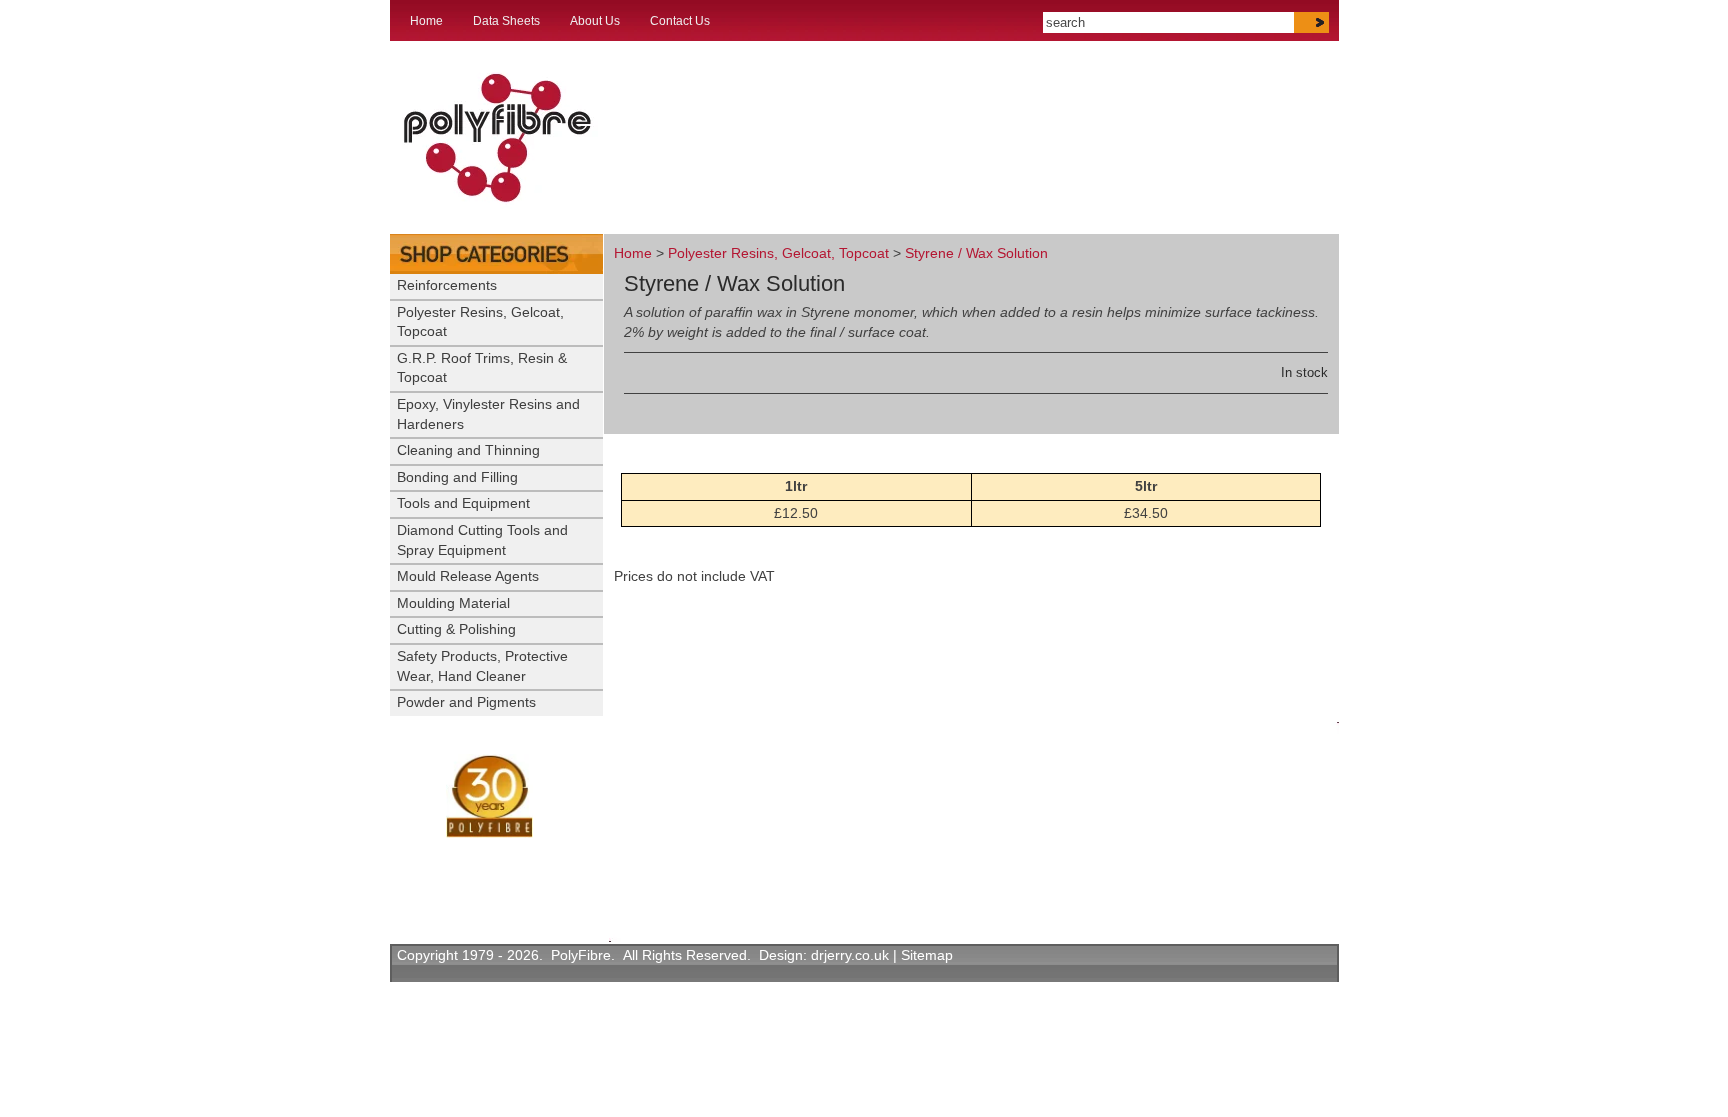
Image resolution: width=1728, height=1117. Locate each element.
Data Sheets (506, 21)
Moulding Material (453, 603)
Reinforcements (447, 285)
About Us (595, 21)
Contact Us (680, 21)
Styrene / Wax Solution (976, 253)
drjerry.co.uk (850, 955)
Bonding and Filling (457, 477)
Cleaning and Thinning (468, 450)
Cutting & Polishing (456, 629)
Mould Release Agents (468, 576)
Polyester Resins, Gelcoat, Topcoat (778, 253)
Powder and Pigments (466, 702)
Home (426, 21)
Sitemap (927, 955)
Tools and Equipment (463, 503)
